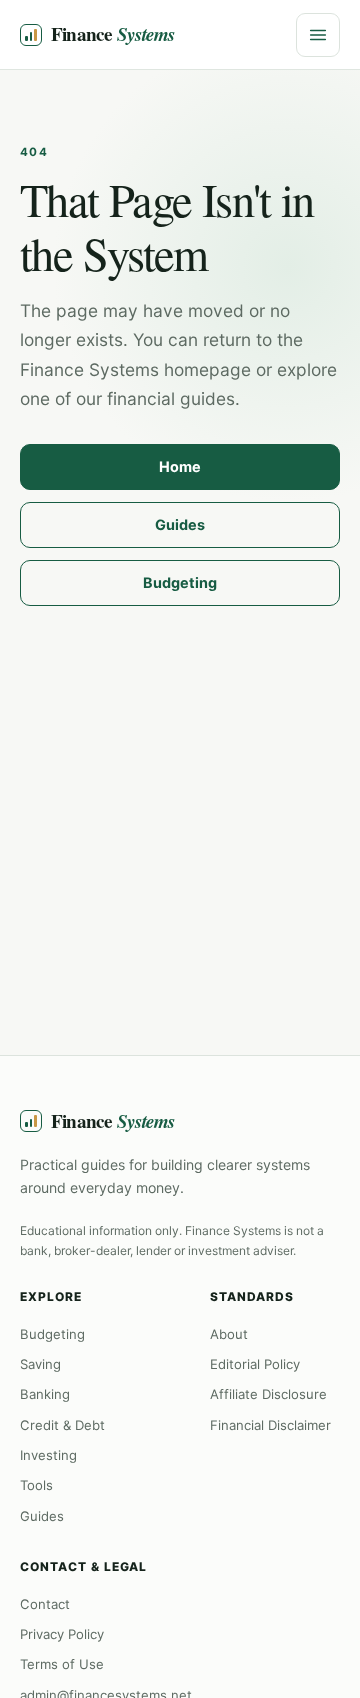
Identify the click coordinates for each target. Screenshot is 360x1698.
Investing (48, 1455)
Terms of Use (62, 1664)
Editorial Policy (255, 1364)
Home (180, 466)
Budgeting (180, 582)
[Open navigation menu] (318, 35)
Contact (45, 1604)
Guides (180, 524)
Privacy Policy (62, 1634)
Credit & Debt (62, 1425)
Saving (40, 1364)
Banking (45, 1394)
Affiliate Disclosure (268, 1394)
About (229, 1334)
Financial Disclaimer (270, 1425)
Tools (36, 1485)
